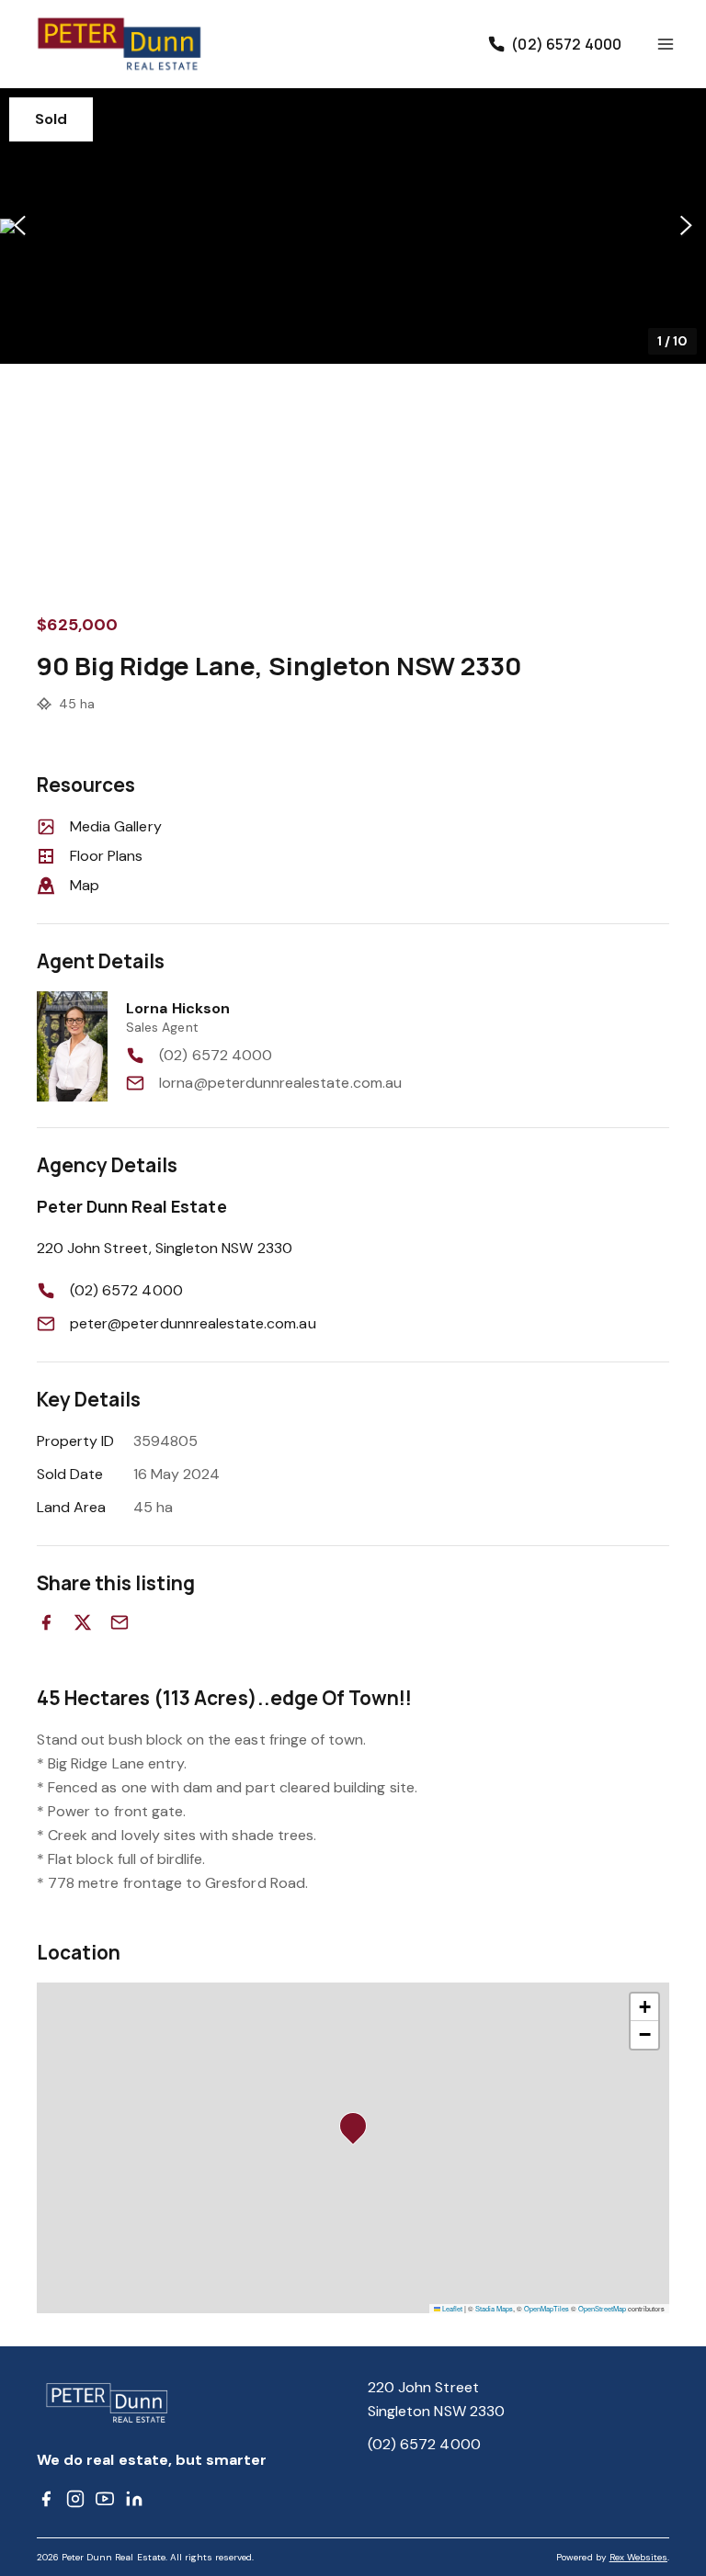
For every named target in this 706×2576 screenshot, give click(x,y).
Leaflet (451, 2308)
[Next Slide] (686, 226)
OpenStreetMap (602, 2308)
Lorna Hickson (178, 1008)
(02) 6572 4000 (216, 1055)
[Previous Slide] (20, 226)
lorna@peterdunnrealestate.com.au (280, 1083)
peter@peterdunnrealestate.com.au (193, 1323)
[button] (353, 226)
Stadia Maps (494, 2308)
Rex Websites (638, 2557)
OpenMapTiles (547, 2308)
